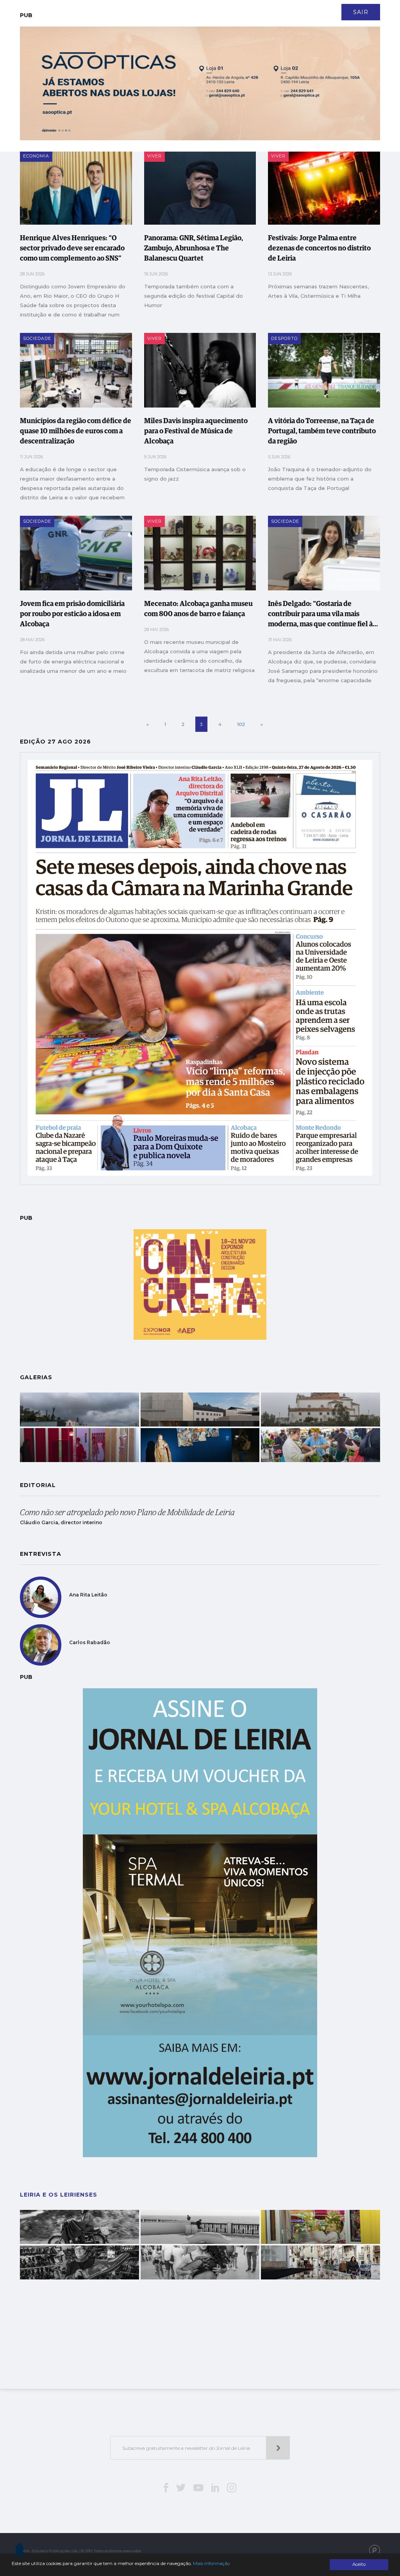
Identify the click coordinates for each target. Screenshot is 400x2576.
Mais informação (211, 2563)
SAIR (361, 12)
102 (241, 724)
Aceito (359, 2564)
